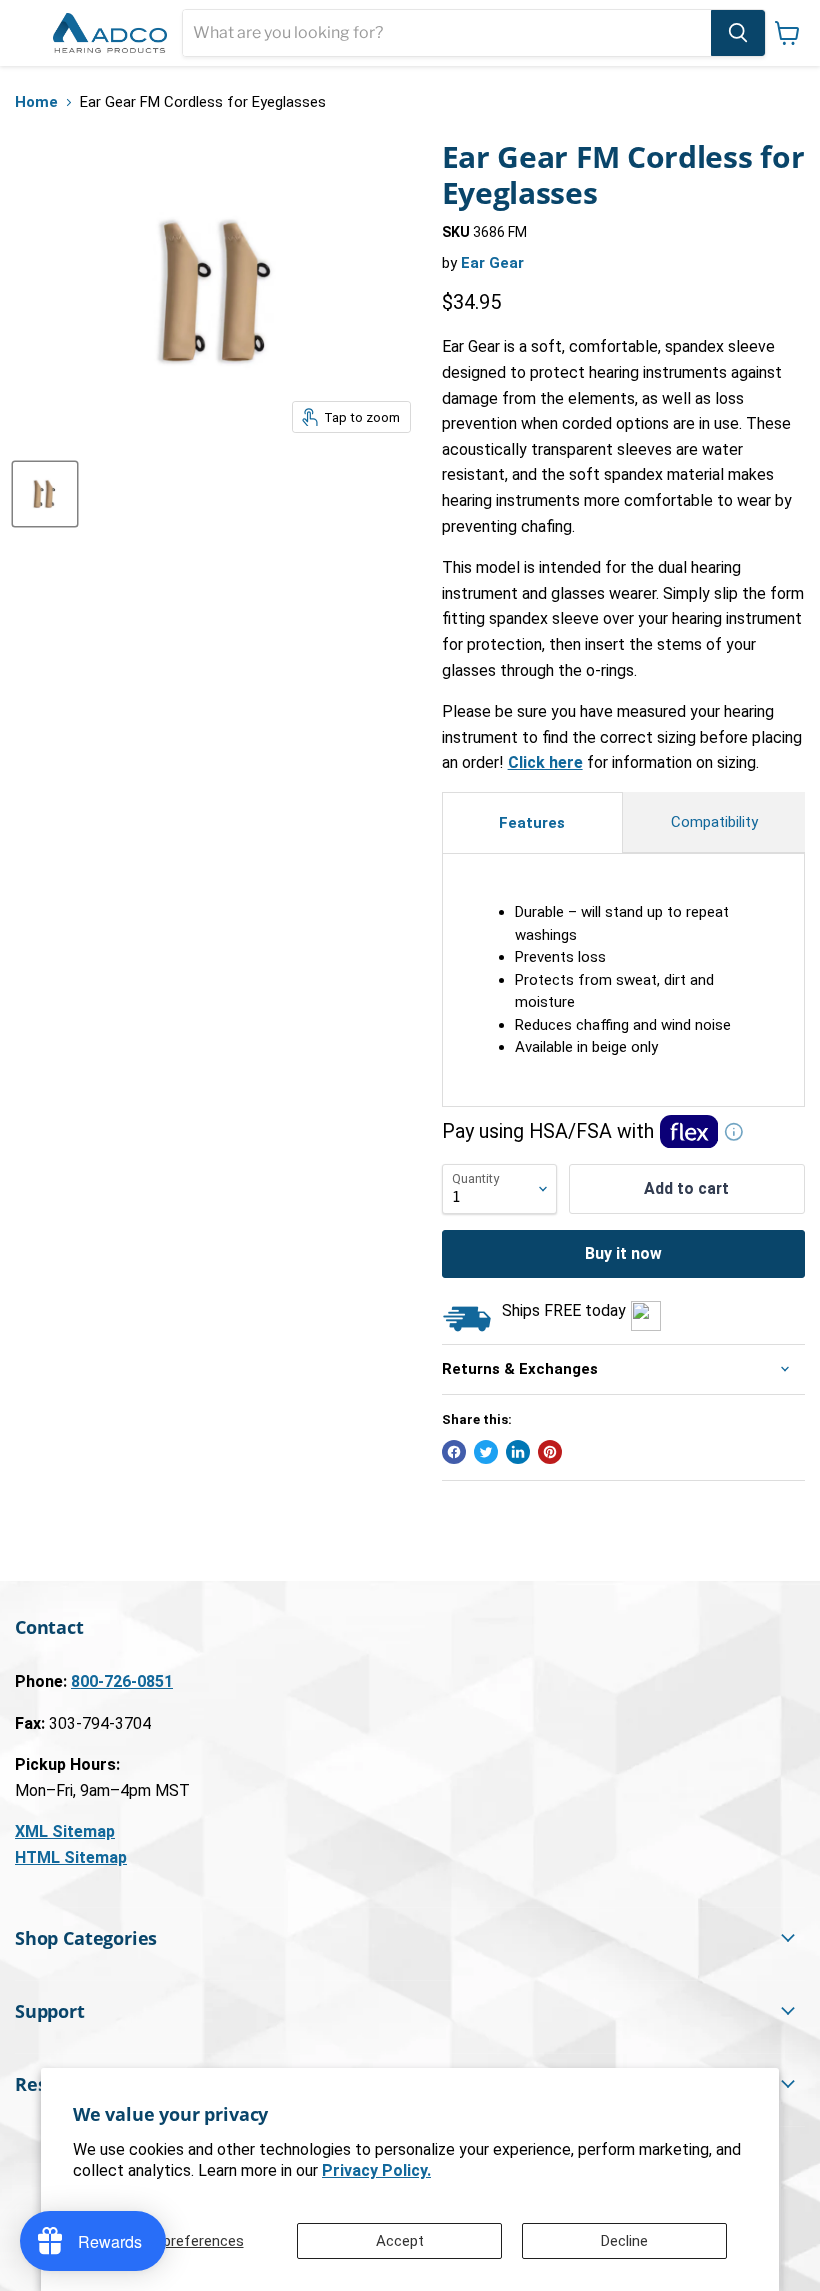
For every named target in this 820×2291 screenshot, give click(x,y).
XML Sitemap (65, 1831)
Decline (624, 2241)
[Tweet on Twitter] (486, 1452)
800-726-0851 (122, 1681)
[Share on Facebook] (454, 1452)
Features (532, 823)
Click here (545, 762)
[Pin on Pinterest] (550, 1452)
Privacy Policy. (376, 2170)
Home (36, 102)
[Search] (738, 33)
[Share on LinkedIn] (518, 1452)
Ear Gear (492, 263)
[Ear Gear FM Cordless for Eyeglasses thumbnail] (45, 494)
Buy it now (623, 1253)
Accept (400, 2241)
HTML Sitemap (71, 1857)
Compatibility (714, 822)
